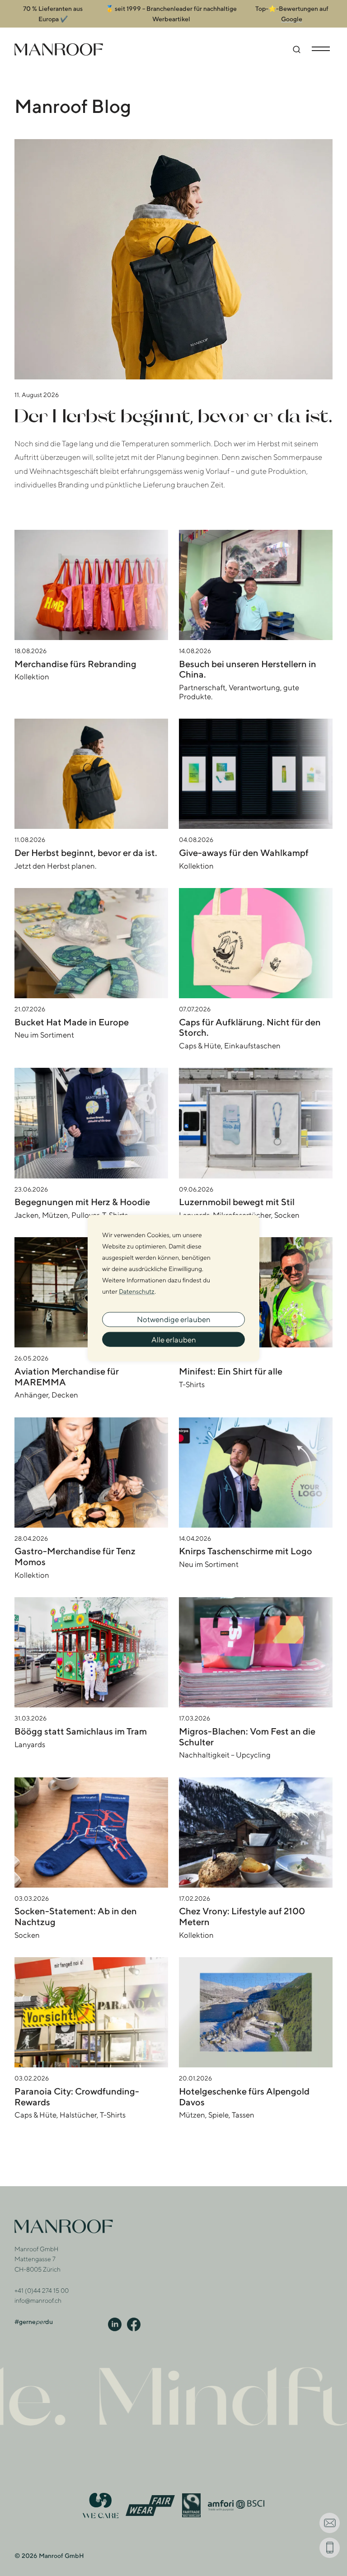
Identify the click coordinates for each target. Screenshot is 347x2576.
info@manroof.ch (38, 2300)
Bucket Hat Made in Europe (72, 1022)
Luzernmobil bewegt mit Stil (237, 1202)
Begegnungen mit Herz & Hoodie (82, 1202)
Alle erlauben (174, 1339)
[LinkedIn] (115, 2324)
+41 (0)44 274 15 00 (42, 2291)
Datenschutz (137, 1291)
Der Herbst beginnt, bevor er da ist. (173, 415)
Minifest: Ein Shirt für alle (231, 1371)
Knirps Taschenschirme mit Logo (246, 1551)
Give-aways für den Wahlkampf (244, 853)
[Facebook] (134, 2324)
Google (292, 19)
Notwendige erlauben (174, 1319)
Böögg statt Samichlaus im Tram (81, 1731)
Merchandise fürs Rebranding (75, 664)
